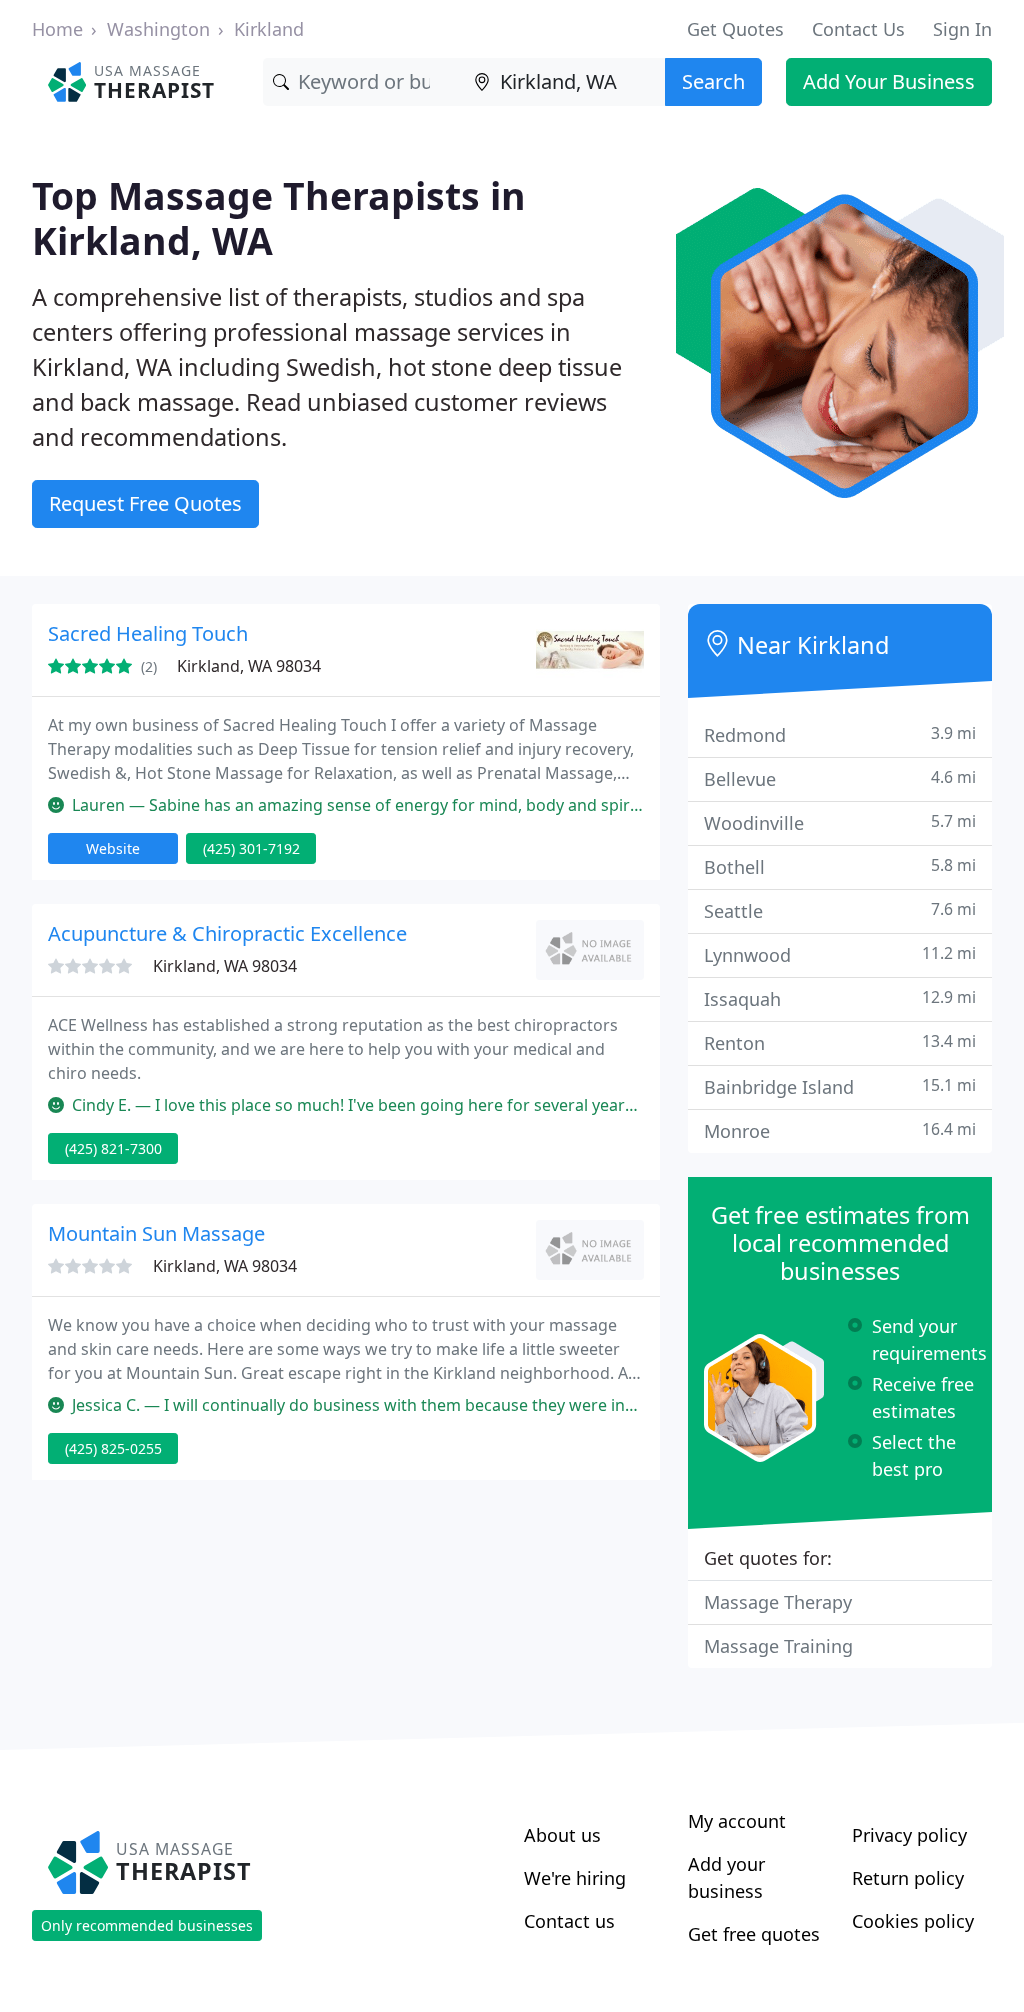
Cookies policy (913, 1921)
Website (113, 848)
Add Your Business (889, 81)
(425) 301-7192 (251, 848)
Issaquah (840, 998)
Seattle (840, 910)
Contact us (569, 1921)
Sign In (962, 29)
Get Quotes (735, 29)
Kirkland (269, 29)
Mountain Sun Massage (156, 1233)
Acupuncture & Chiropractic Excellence (227, 933)
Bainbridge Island (840, 1086)
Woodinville (840, 822)
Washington (158, 29)
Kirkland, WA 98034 (249, 666)
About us (562, 1835)
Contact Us (858, 29)
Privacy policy (909, 1835)
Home (57, 29)
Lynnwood (840, 954)
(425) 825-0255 (113, 1448)
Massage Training (778, 1646)
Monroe (840, 1130)
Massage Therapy (778, 1602)
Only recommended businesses (147, 1925)
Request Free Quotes (145, 503)
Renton (840, 1042)
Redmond (840, 734)
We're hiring (575, 1878)
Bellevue (840, 778)
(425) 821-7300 (113, 1148)
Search (713, 81)
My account (737, 1821)
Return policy (908, 1878)
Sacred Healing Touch (148, 633)
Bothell (840, 866)
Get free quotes (754, 1934)
